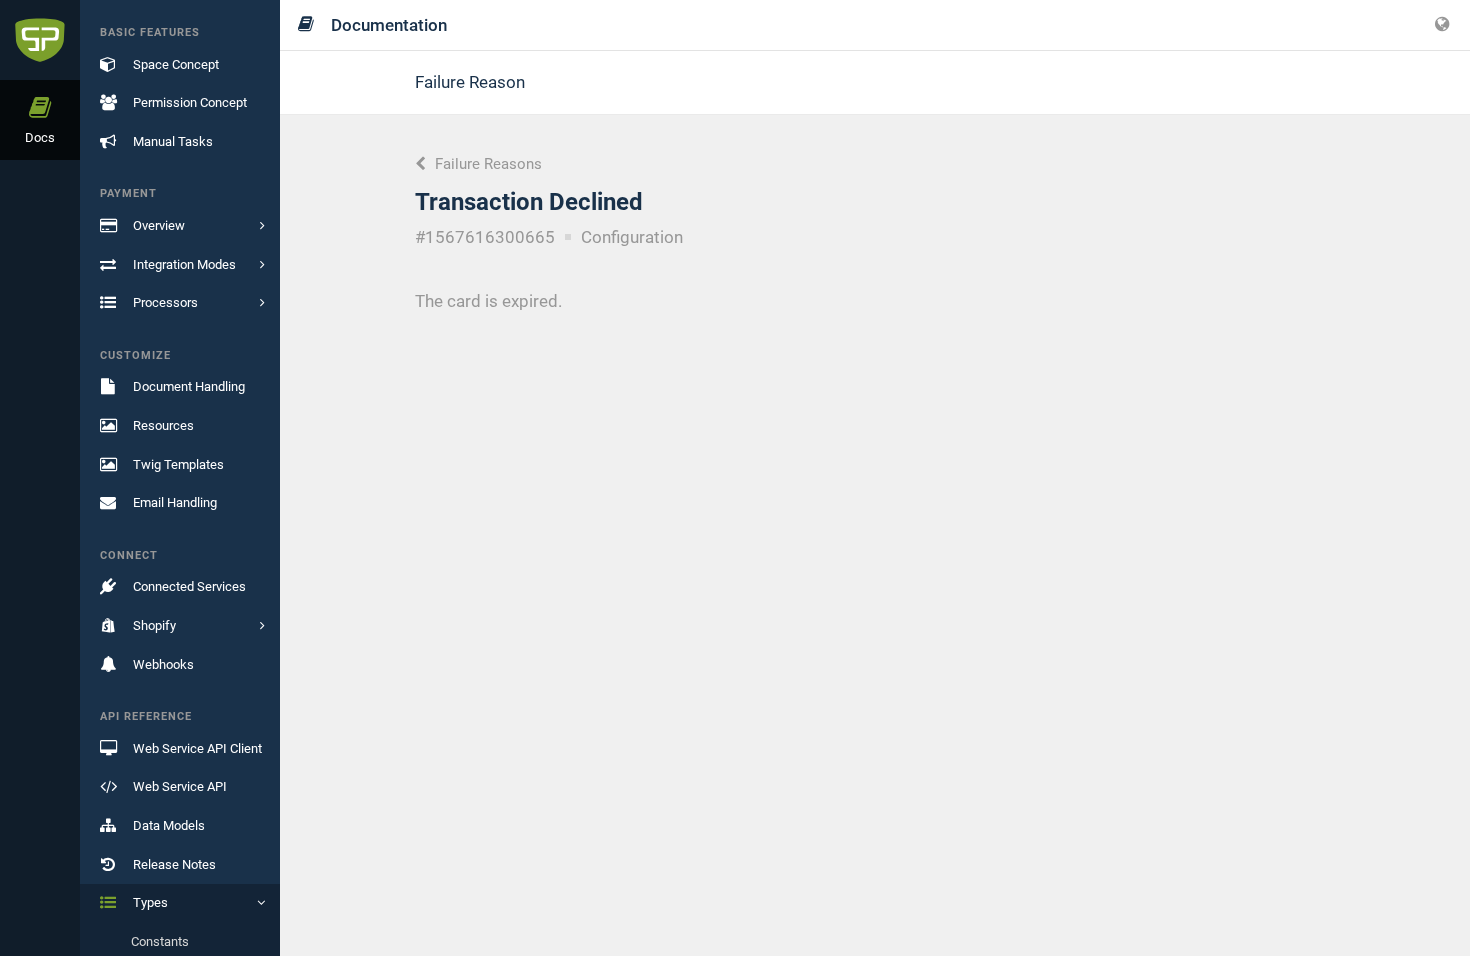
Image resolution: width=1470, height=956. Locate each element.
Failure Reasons (486, 164)
